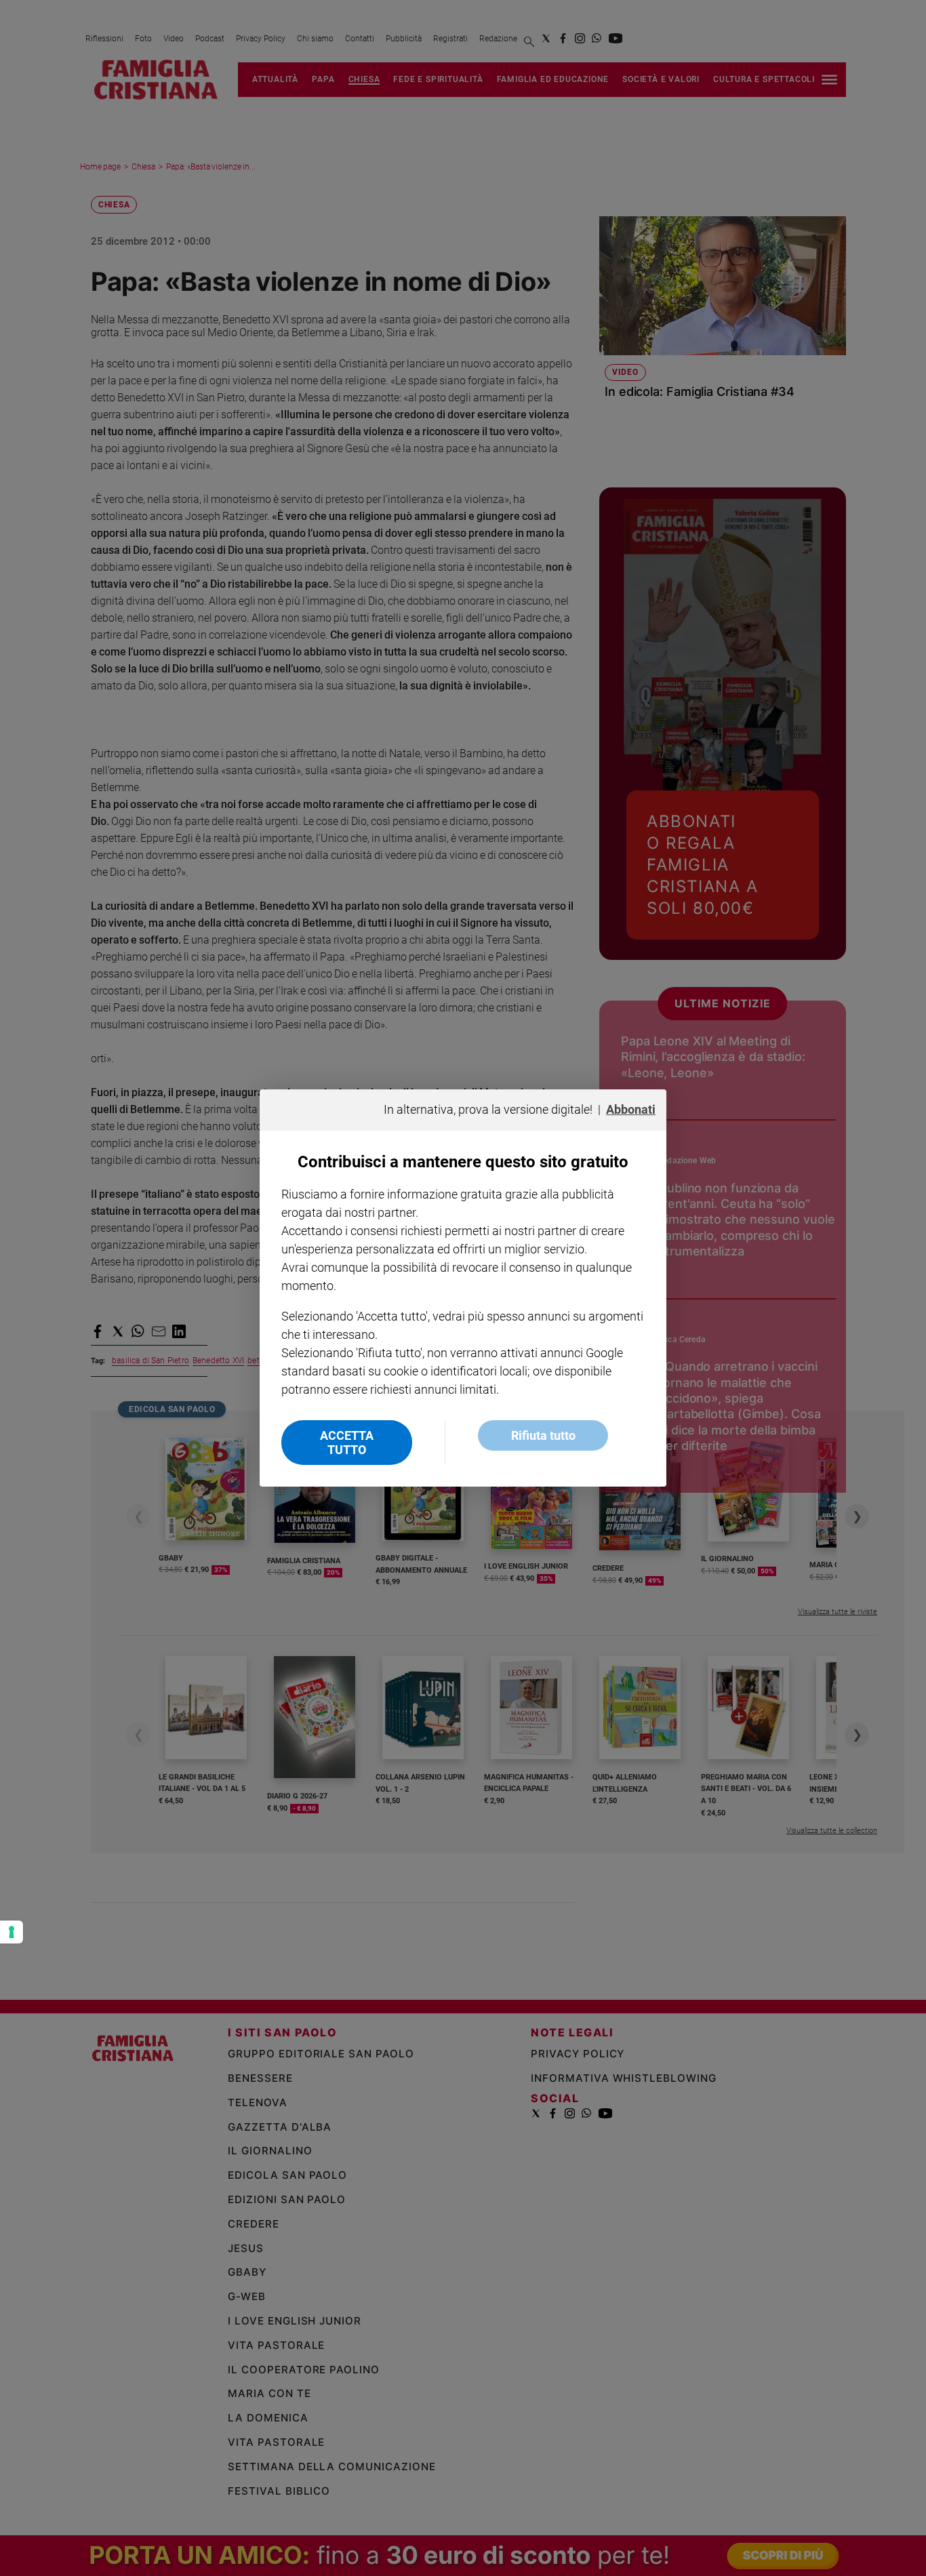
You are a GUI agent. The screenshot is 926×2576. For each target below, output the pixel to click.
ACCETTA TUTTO (347, 1443)
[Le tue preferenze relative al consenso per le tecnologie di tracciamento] (12, 1932)
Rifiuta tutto (543, 1435)
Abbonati (631, 1109)
